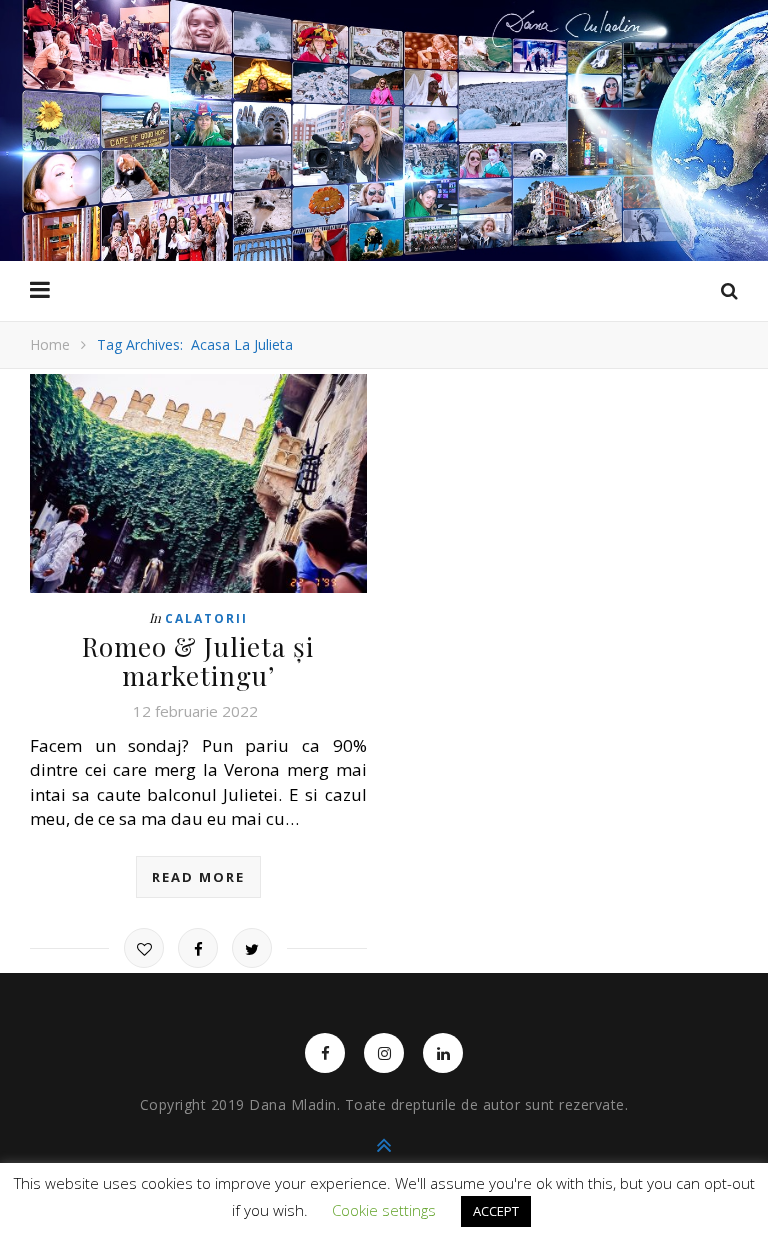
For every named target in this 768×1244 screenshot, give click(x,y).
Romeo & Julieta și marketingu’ (198, 661)
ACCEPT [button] (496, 1211)
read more (198, 877)
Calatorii (206, 618)
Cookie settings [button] (384, 1210)
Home (50, 344)
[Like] (144, 948)
